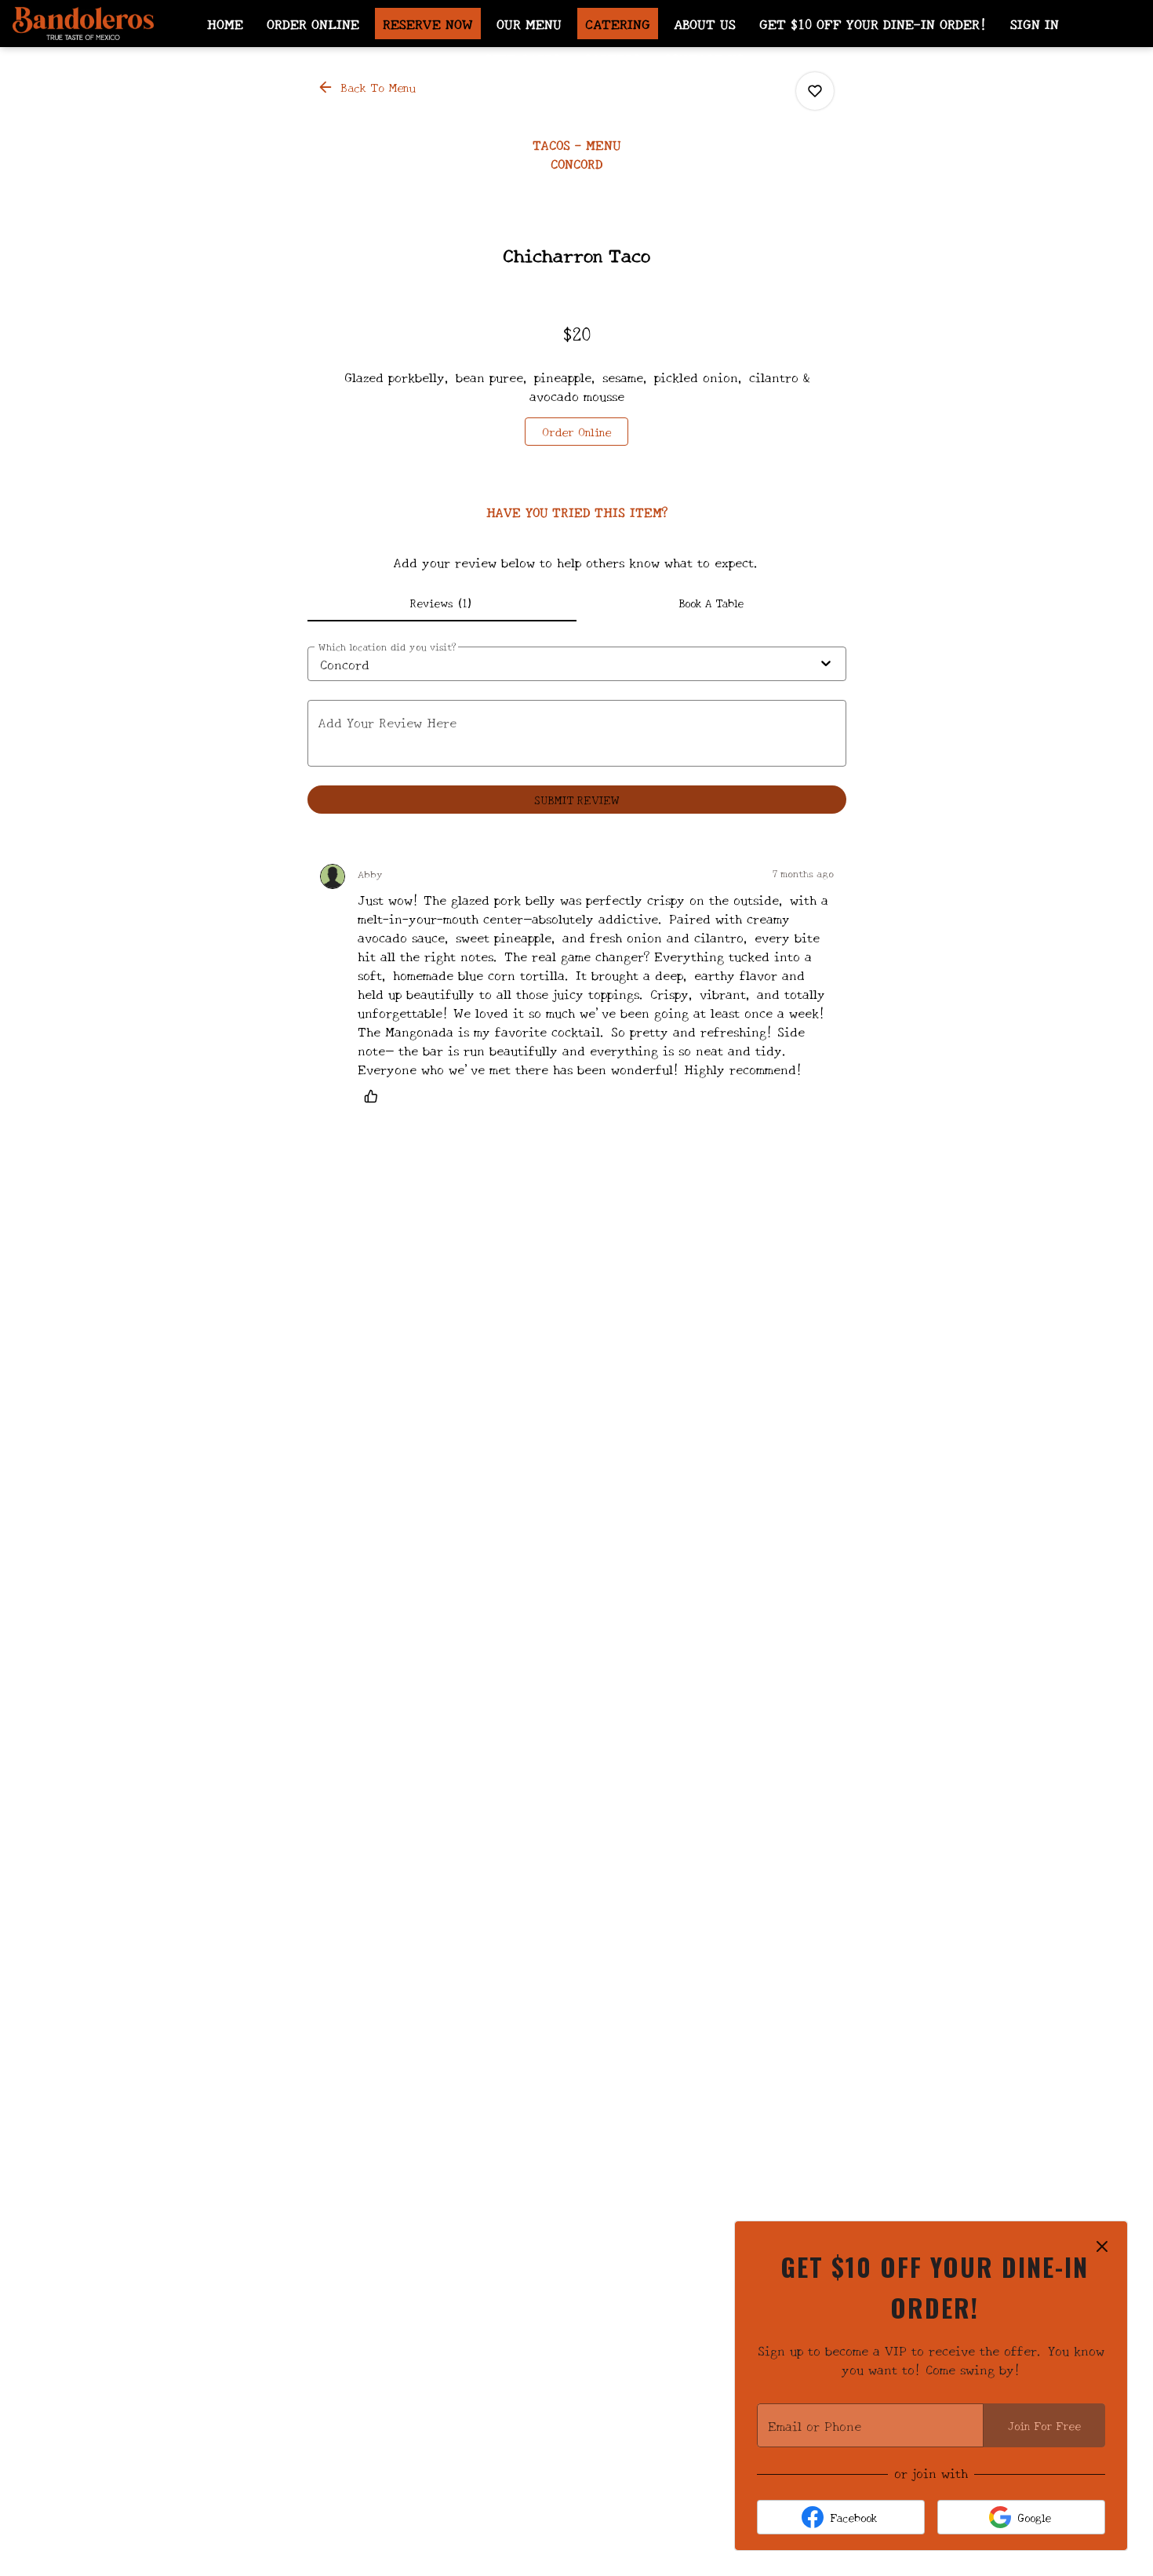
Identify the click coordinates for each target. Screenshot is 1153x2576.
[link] (576, 432)
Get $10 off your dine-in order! (873, 23)
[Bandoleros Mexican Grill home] (83, 24)
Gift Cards (522, 58)
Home (225, 23)
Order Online (313, 23)
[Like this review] (375, 1096)
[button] (368, 87)
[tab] (442, 603)
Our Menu (529, 23)
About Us (705, 23)
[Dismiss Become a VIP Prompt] (1102, 2246)
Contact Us (704, 58)
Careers (612, 58)
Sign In (1035, 23)
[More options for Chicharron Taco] (815, 91)
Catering (618, 23)
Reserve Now (428, 23)
